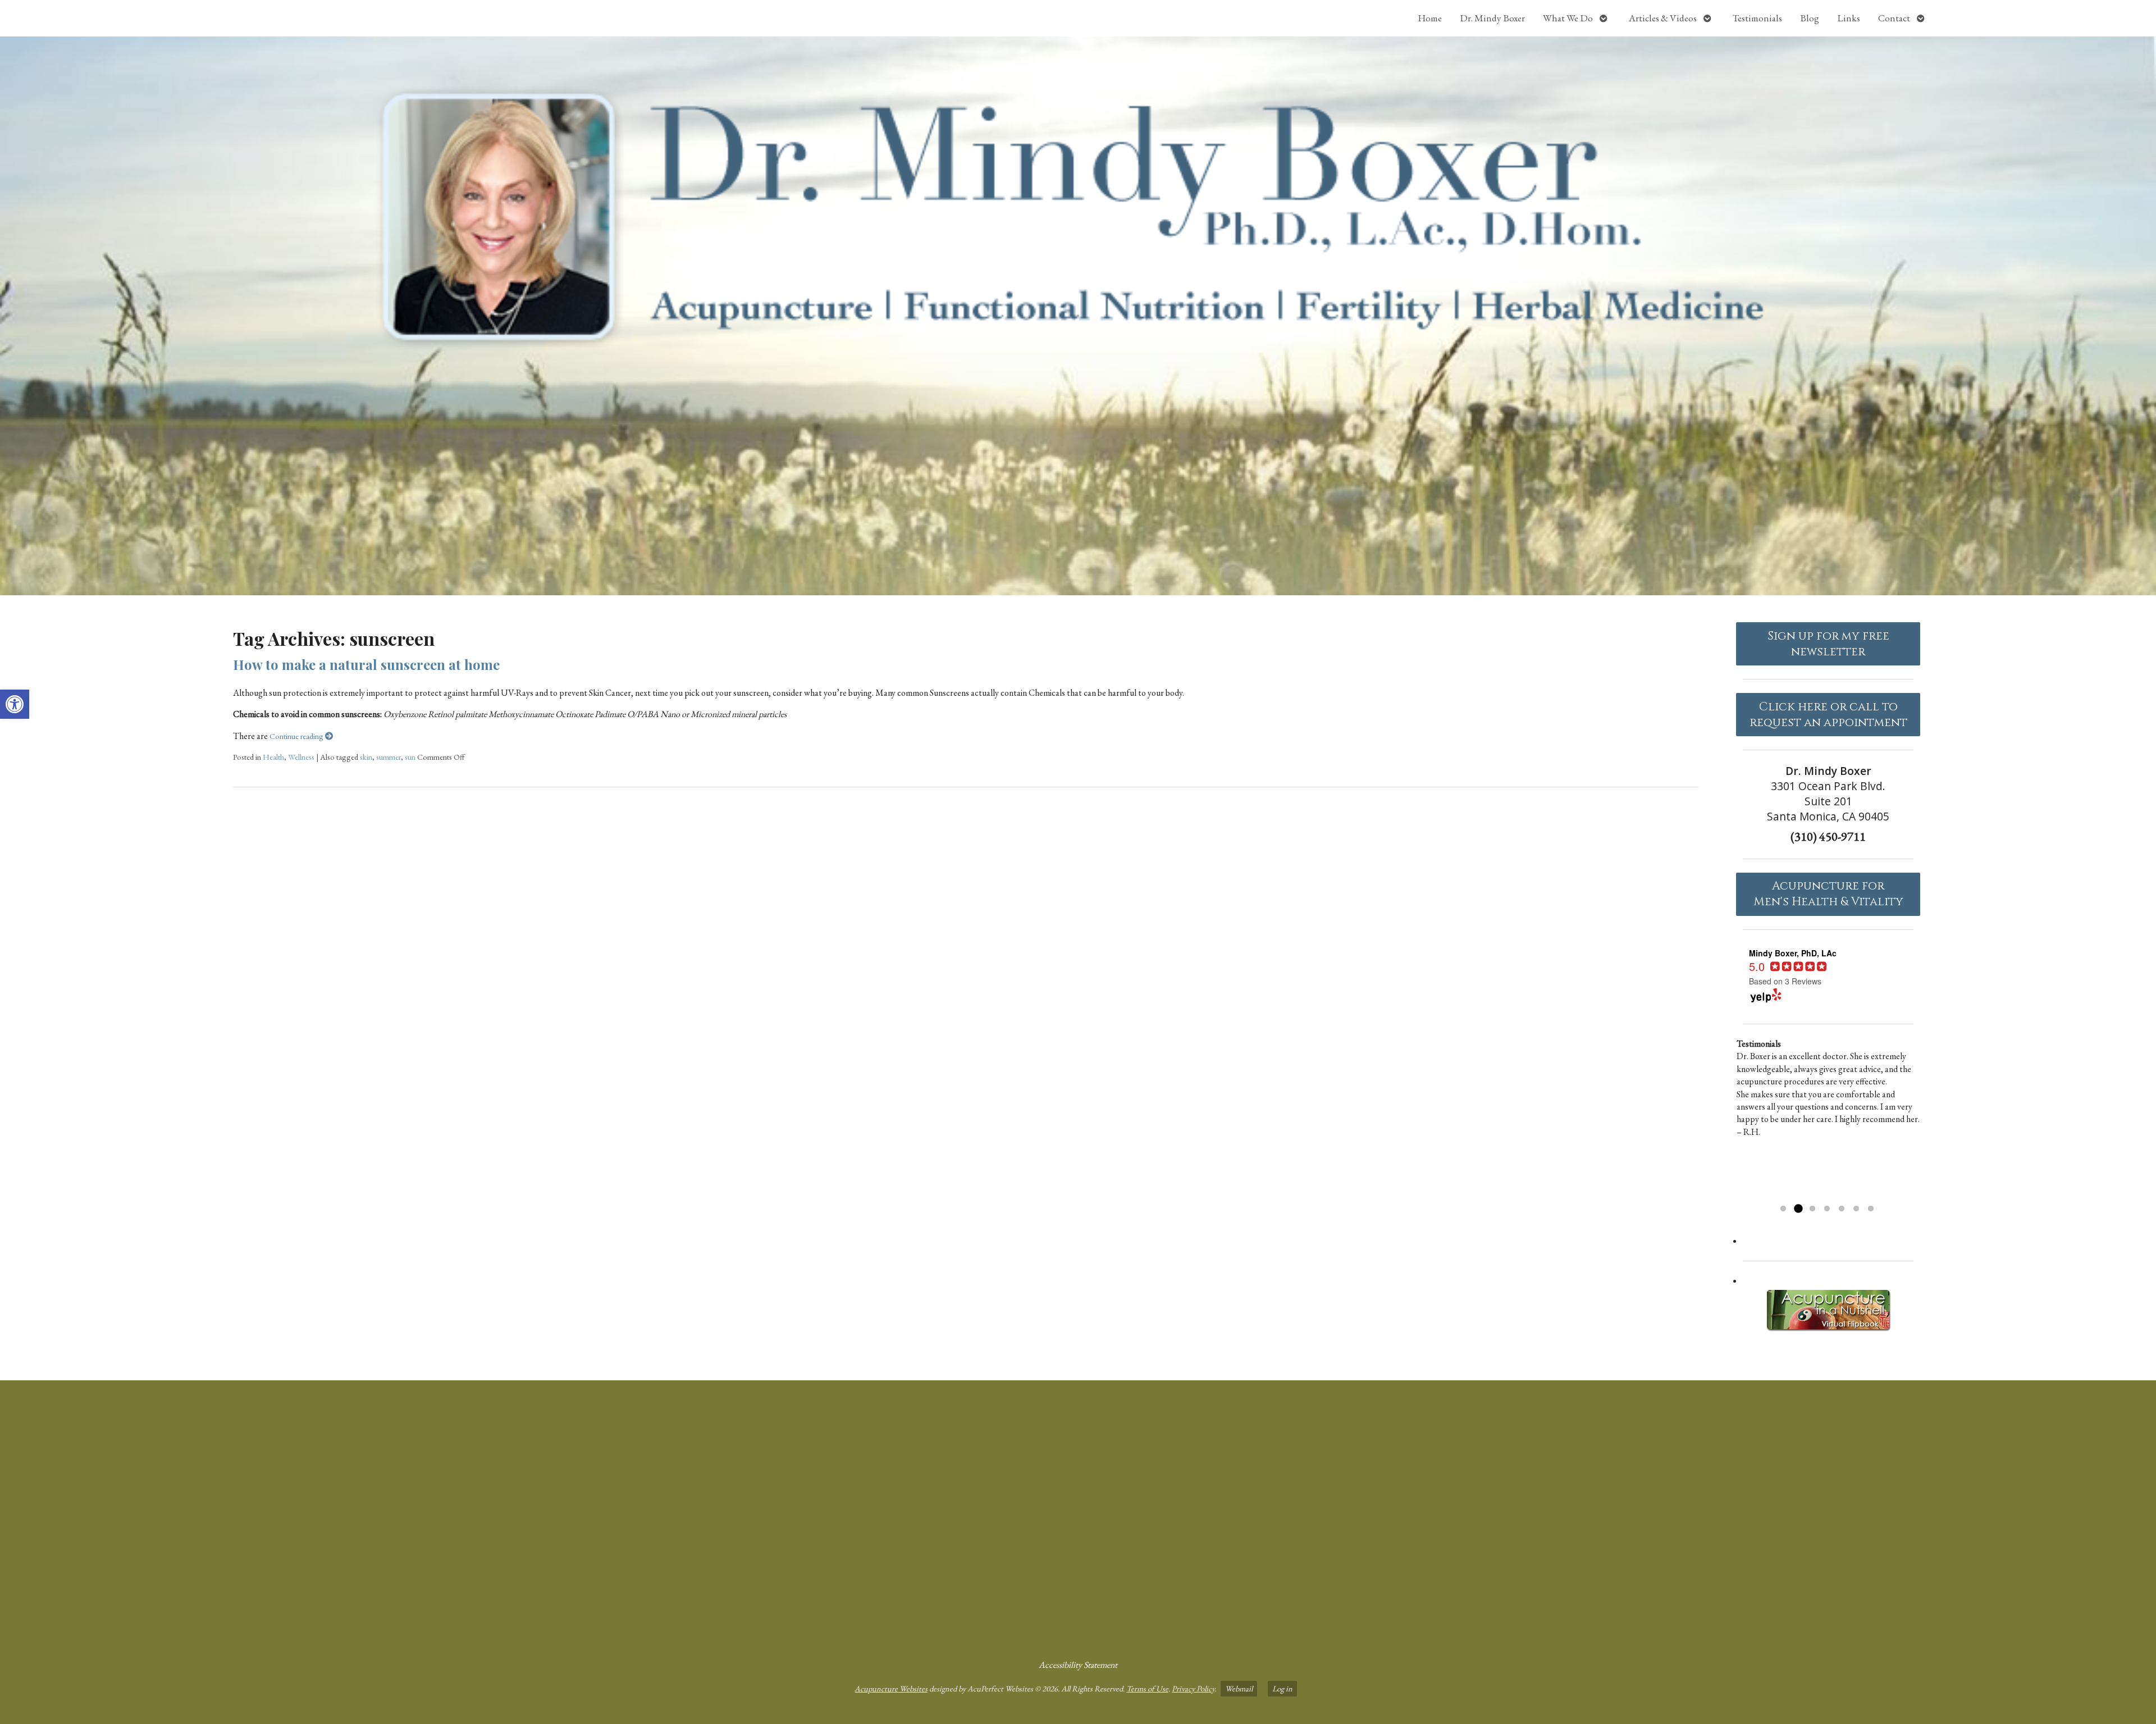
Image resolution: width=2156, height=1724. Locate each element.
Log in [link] (1282, 1688)
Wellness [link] (301, 757)
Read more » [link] (1797, 1195)
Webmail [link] (1239, 1688)
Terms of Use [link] (1147, 1688)
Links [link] (1849, 18)
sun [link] (410, 757)
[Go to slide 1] (1783, 1209)
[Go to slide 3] (1812, 1209)
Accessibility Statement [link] (1078, 1665)
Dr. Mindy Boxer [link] (1492, 18)
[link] (15, 704)
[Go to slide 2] (1798, 1209)
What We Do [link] (1568, 18)
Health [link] (273, 757)
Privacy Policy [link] (1193, 1688)
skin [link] (366, 757)
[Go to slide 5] (1842, 1209)
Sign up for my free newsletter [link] (1828, 644)
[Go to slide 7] (1871, 1209)
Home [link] (1430, 18)
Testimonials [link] (1757, 18)
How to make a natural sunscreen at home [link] (366, 664)
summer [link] (389, 757)
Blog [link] (1810, 18)
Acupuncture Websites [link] (891, 1688)
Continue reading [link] (297, 736)
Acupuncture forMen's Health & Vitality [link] (1828, 894)
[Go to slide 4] (1827, 1209)
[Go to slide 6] (1856, 1209)
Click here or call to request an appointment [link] (1828, 715)
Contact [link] (1894, 18)
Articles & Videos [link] (1663, 18)
